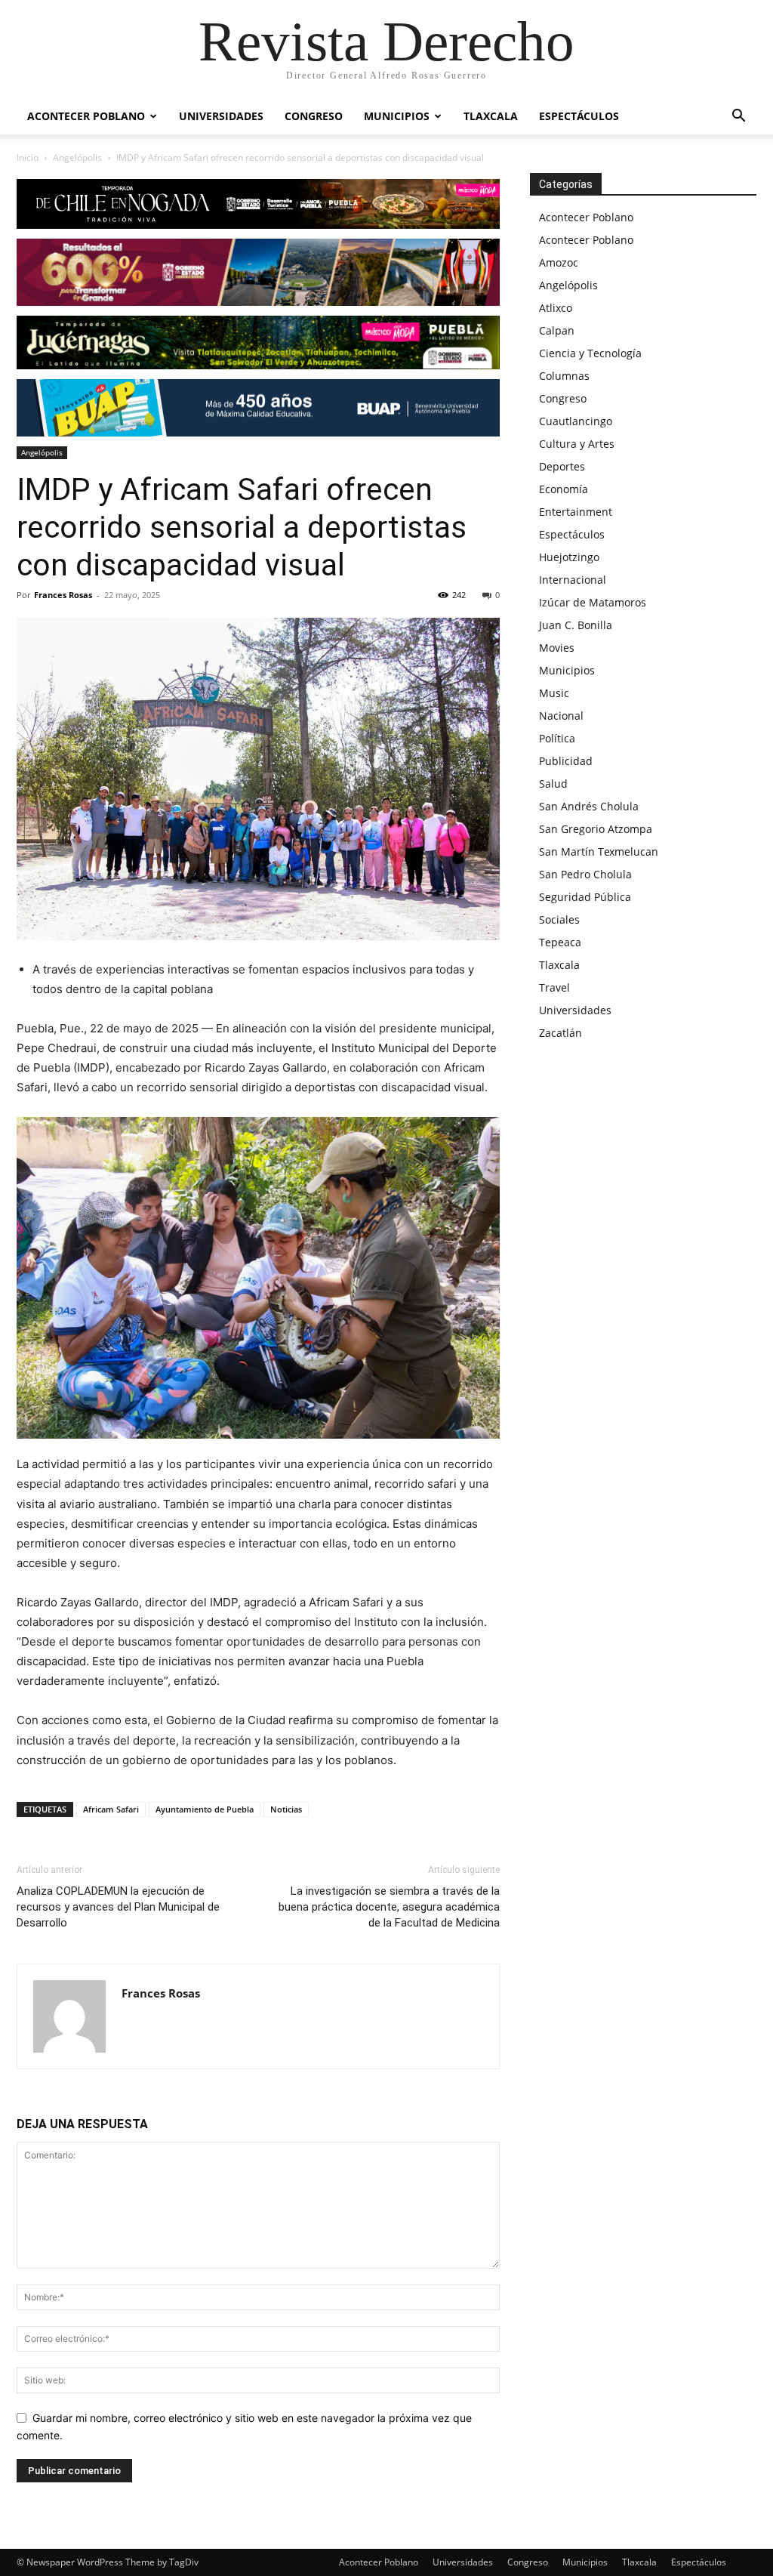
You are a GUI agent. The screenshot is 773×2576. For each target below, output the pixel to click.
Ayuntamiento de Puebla (205, 1809)
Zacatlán (561, 1033)
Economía (564, 489)
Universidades (221, 116)
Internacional (573, 580)
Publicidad (566, 761)
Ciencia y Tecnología (590, 353)
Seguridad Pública (585, 897)
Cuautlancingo (576, 421)
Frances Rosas (63, 595)
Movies (557, 648)
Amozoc (559, 262)
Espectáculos (579, 116)
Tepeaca (560, 942)
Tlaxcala (491, 116)
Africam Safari (111, 1809)
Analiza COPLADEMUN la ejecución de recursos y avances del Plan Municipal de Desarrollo (118, 1907)
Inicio (28, 157)
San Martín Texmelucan (599, 851)
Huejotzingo (569, 557)
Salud (553, 784)
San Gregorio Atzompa (596, 829)
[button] (738, 117)
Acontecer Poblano (86, 116)
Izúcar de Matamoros (593, 602)
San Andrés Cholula (589, 806)
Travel (554, 987)
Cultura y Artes (577, 444)
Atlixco (556, 308)
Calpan (557, 330)
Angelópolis (77, 157)
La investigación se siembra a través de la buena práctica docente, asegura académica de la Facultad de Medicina (389, 1907)
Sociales (559, 919)
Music (554, 693)
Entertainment (576, 512)
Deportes (562, 466)
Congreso (314, 116)
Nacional (561, 716)
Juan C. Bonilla (576, 625)
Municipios (397, 116)
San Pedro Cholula (585, 874)
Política (557, 738)
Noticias (286, 1809)
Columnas (564, 376)
